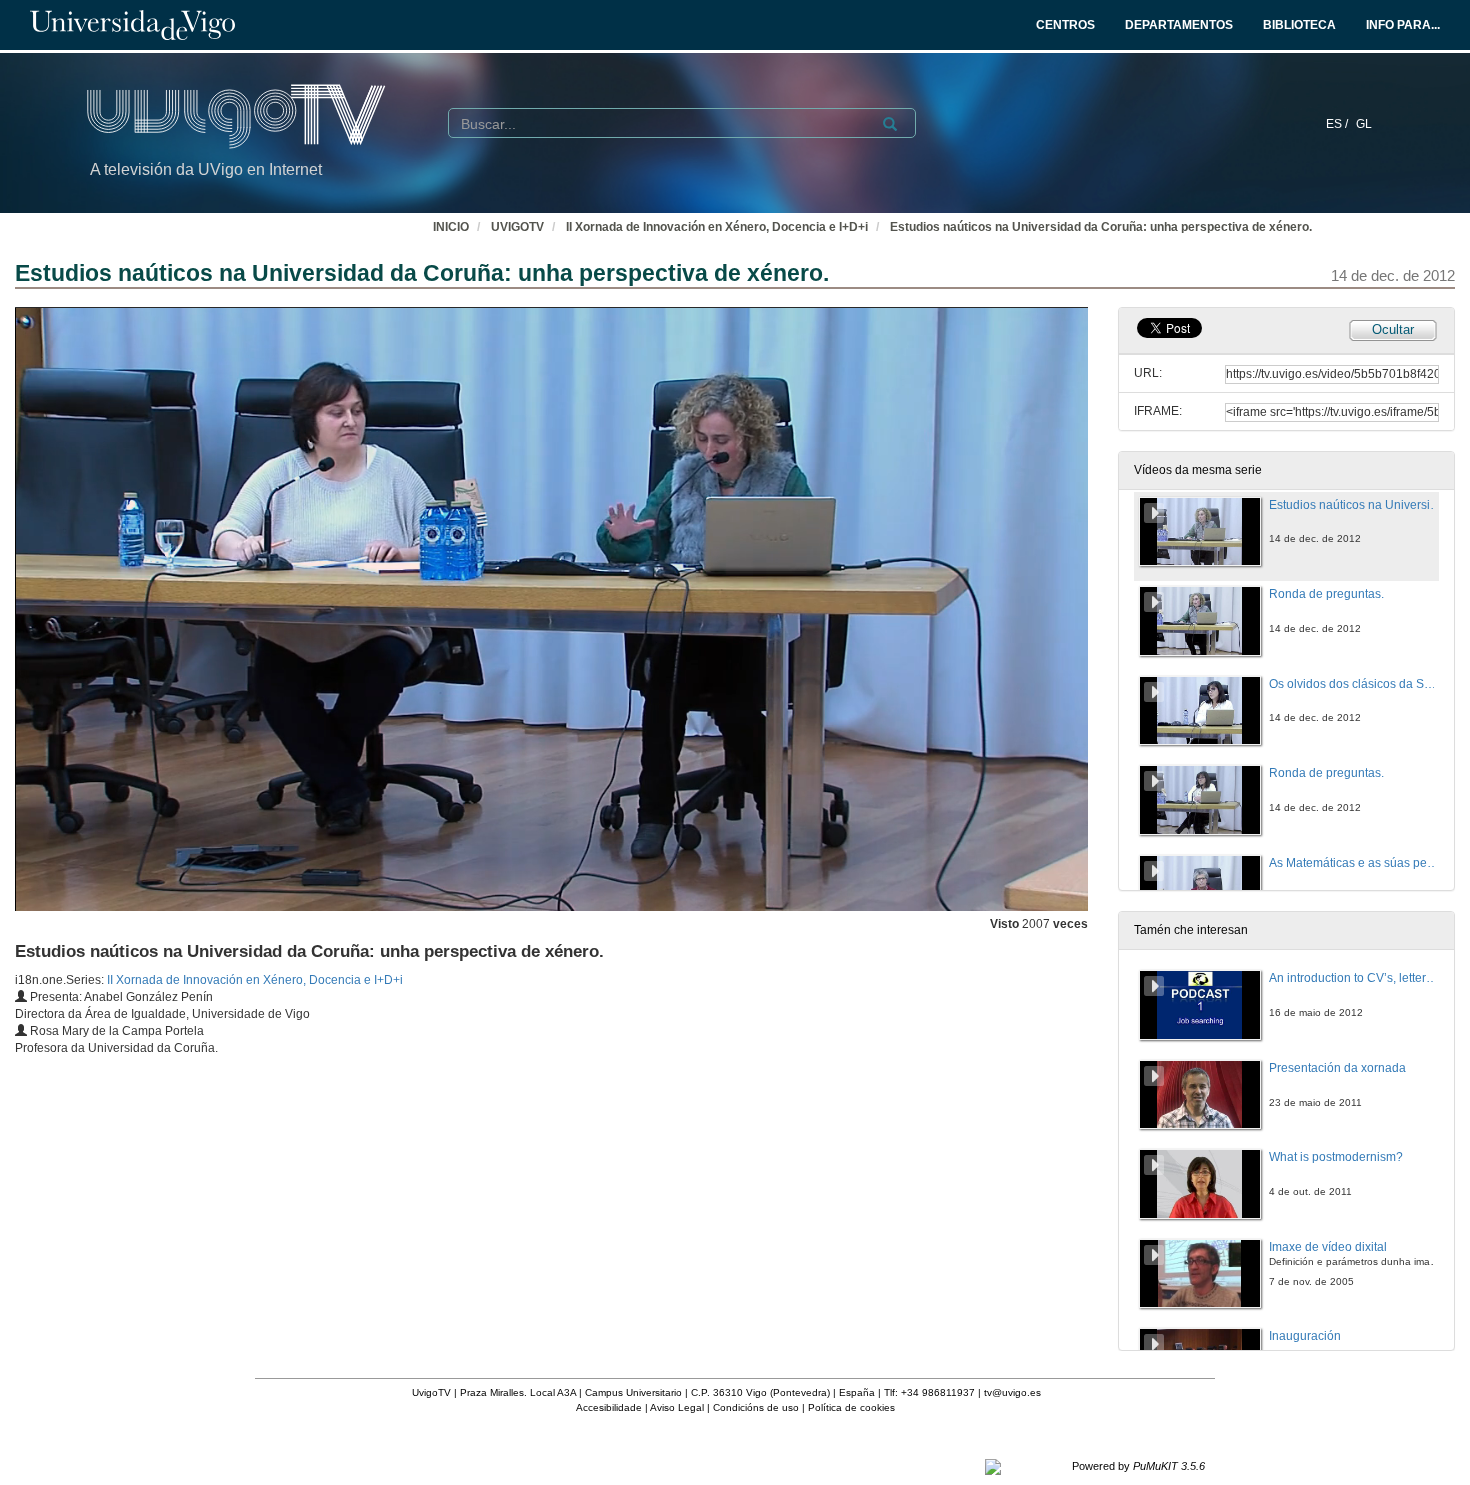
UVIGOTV (517, 227)
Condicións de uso (756, 1407)
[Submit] (890, 124)
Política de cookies (851, 1407)
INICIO (451, 227)
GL (1364, 124)
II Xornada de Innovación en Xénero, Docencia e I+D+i (717, 227)
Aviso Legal (677, 1407)
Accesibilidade (609, 1407)
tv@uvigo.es (1012, 1392)
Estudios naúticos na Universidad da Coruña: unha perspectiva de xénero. (1101, 227)
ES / (1338, 124)
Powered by (1138, 1466)
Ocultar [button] (1393, 329)
